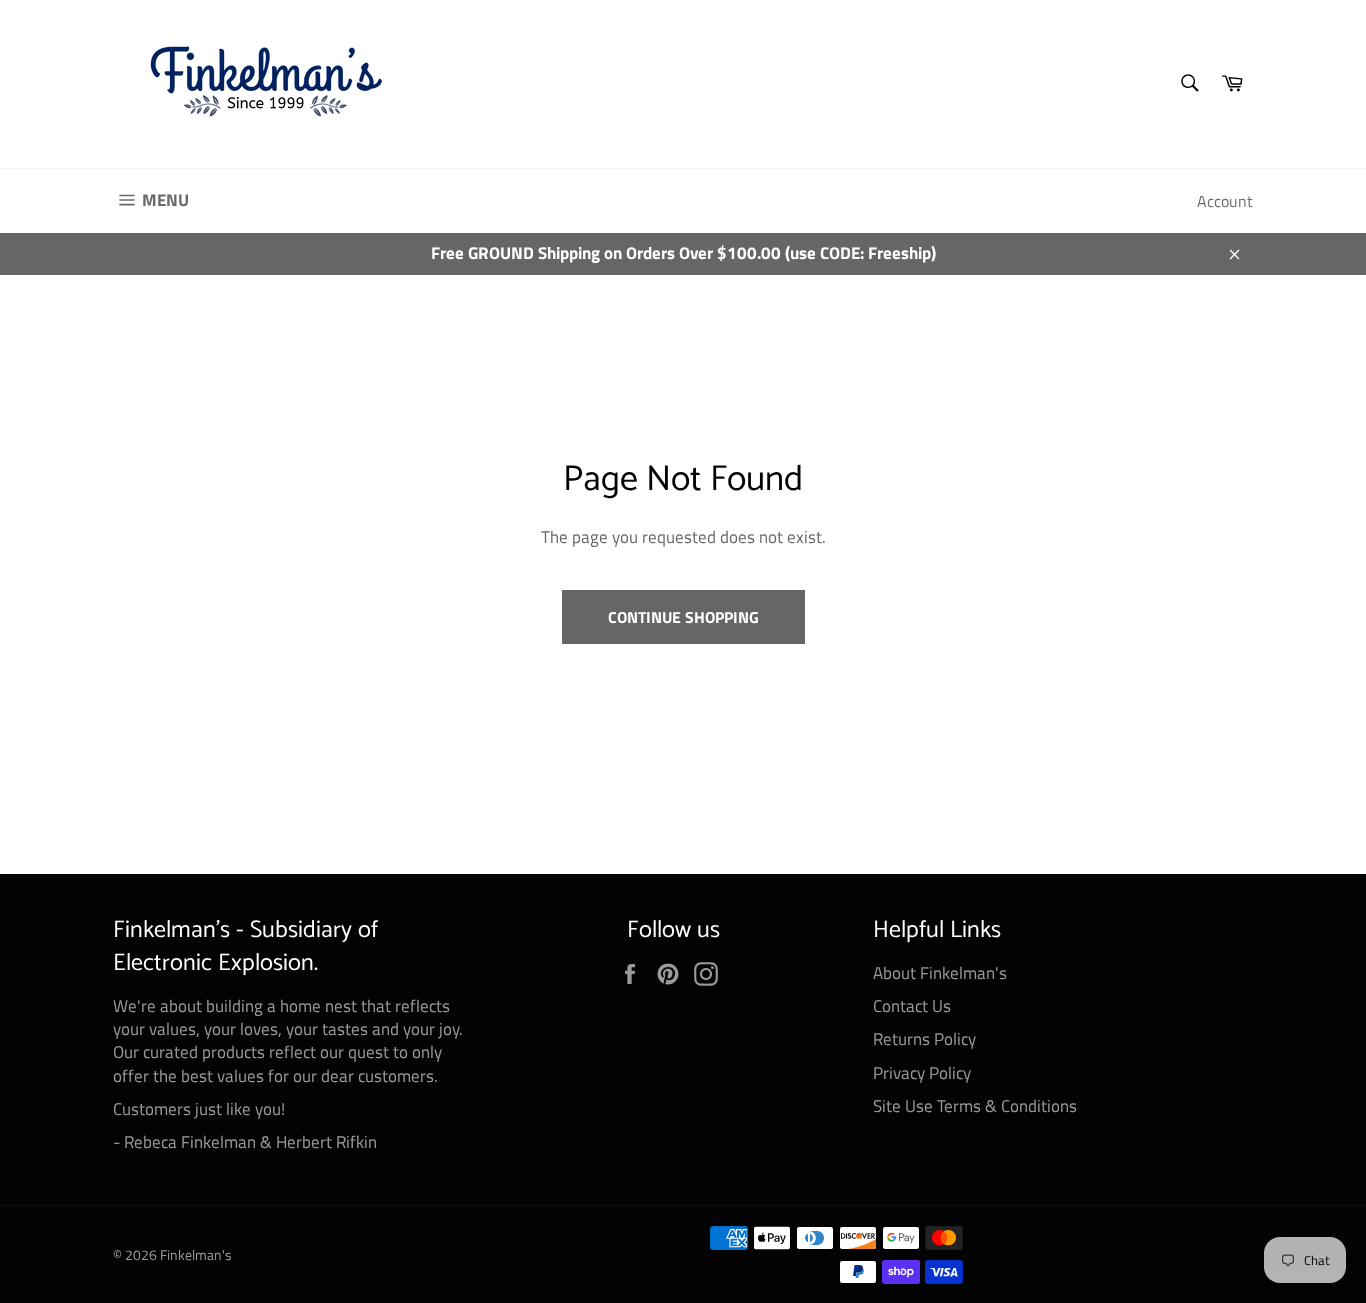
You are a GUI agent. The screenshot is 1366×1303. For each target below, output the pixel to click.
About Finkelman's (940, 973)
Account (1225, 201)
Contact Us (912, 1006)
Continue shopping (683, 617)
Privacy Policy (922, 1073)
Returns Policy (924, 1039)
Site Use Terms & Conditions (975, 1106)
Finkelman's (196, 1255)
